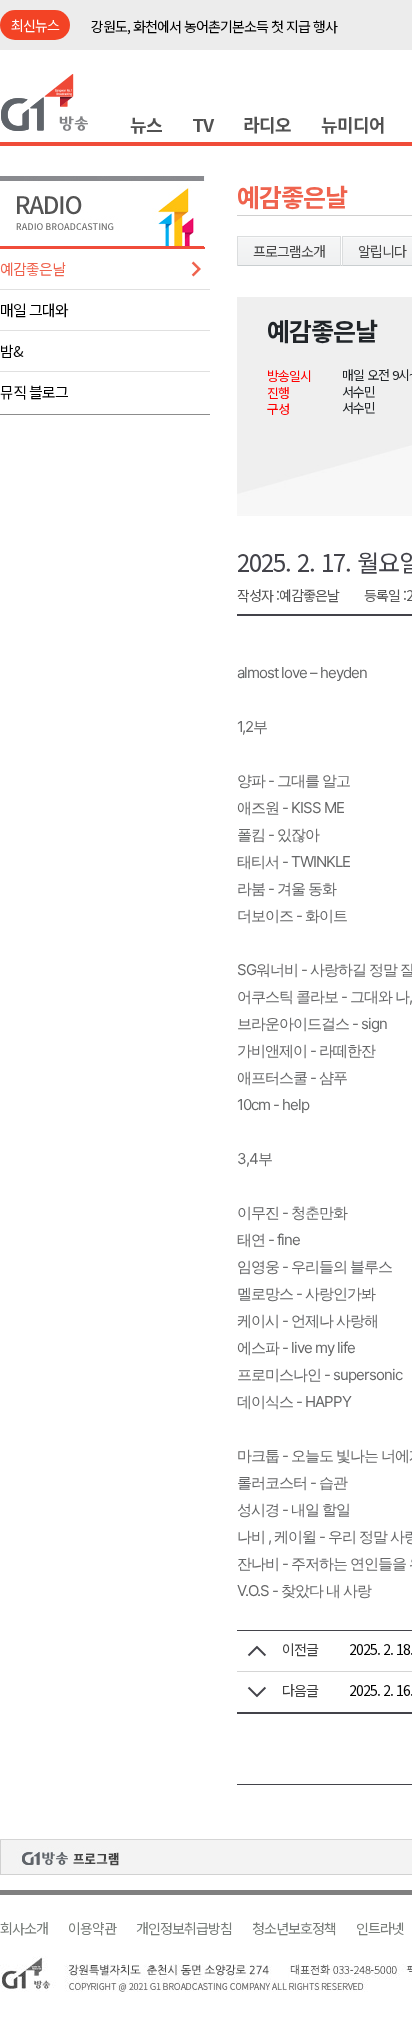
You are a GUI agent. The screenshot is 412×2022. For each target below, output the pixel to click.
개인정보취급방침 (184, 1928)
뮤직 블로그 (34, 391)
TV (202, 124)
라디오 (267, 124)
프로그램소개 (289, 251)
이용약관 (92, 1928)
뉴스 (146, 124)
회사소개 (24, 1928)
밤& (11, 350)
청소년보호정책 (294, 1928)
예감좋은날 (32, 268)
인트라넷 (380, 1928)
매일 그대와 (34, 309)
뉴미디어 (353, 124)
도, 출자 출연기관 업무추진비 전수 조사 (196, 31)
